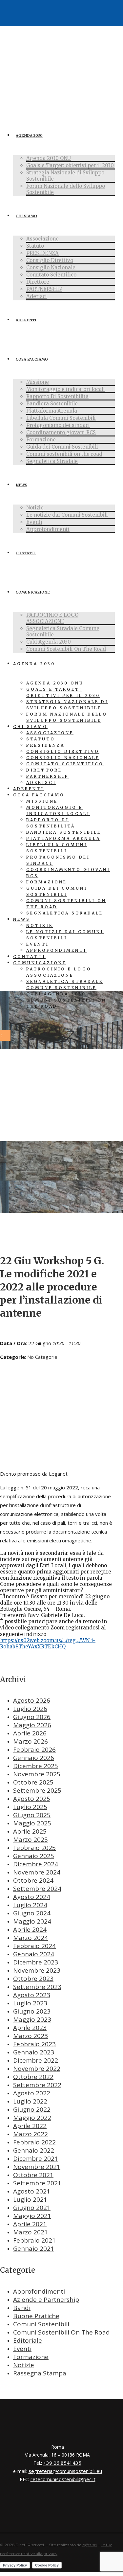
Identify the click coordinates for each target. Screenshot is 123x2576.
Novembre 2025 (37, 1774)
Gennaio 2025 (34, 1856)
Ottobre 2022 (33, 2077)
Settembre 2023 (37, 1987)
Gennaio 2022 (34, 2150)
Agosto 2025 (32, 1799)
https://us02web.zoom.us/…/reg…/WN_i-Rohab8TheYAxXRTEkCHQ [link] (48, 1643)
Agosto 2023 (32, 1995)
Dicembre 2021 (36, 2159)
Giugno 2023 (32, 2011)
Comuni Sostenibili (41, 2324)
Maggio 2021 (32, 2216)
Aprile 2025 (30, 1831)
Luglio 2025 (30, 1807)
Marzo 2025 (31, 1839)
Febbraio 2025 (34, 1848)
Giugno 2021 (32, 2208)
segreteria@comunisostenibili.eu (65, 2471)
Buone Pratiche (36, 2316)
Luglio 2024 (30, 1905)
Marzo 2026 (31, 1741)
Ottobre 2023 (33, 1979)
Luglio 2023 (30, 2003)
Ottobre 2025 (33, 1782)
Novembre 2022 (37, 2069)
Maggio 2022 (32, 2118)
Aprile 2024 (30, 1929)
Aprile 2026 (30, 1733)
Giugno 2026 (32, 1717)
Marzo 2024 (31, 1938)
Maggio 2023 (32, 2019)
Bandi (22, 2308)
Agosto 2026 (32, 1700)
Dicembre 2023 (36, 1962)
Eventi (22, 2349)
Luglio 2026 (30, 1709)
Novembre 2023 (37, 1970)
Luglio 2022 (30, 2101)
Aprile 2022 (30, 2126)
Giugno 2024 (32, 1913)
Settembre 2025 (37, 1790)
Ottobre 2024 (33, 1880)
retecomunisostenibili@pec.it (63, 2479)
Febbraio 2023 (34, 2044)
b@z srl (90, 2545)
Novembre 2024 (37, 1872)
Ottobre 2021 (33, 2175)
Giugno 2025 (32, 1815)
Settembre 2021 (37, 2183)
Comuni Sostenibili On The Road (61, 2332)
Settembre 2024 (37, 1889)
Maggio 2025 (32, 1823)
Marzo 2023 (31, 2036)
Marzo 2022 (31, 2134)
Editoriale (28, 2340)
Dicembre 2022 (36, 2060)
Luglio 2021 (30, 2199)
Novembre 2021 (37, 2167)
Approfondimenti (39, 2291)
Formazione (31, 2357)
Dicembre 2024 (36, 1864)
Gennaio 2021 (34, 2248)
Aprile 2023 (30, 2028)
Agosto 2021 (32, 2191)
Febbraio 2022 (34, 2142)
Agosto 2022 (32, 2093)
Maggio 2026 (32, 1725)
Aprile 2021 (30, 2224)
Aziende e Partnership (46, 2300)
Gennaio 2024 (34, 1954)
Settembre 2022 (37, 2085)
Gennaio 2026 (34, 1758)
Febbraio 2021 (34, 2240)
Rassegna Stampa (40, 2373)
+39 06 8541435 (62, 2463)
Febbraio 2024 (34, 1946)
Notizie (24, 2365)
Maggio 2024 (32, 1921)
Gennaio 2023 (34, 2052)
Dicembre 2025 (36, 1766)
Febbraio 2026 (34, 1750)
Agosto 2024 (32, 1897)
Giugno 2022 (32, 2109)
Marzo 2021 (31, 2232)
